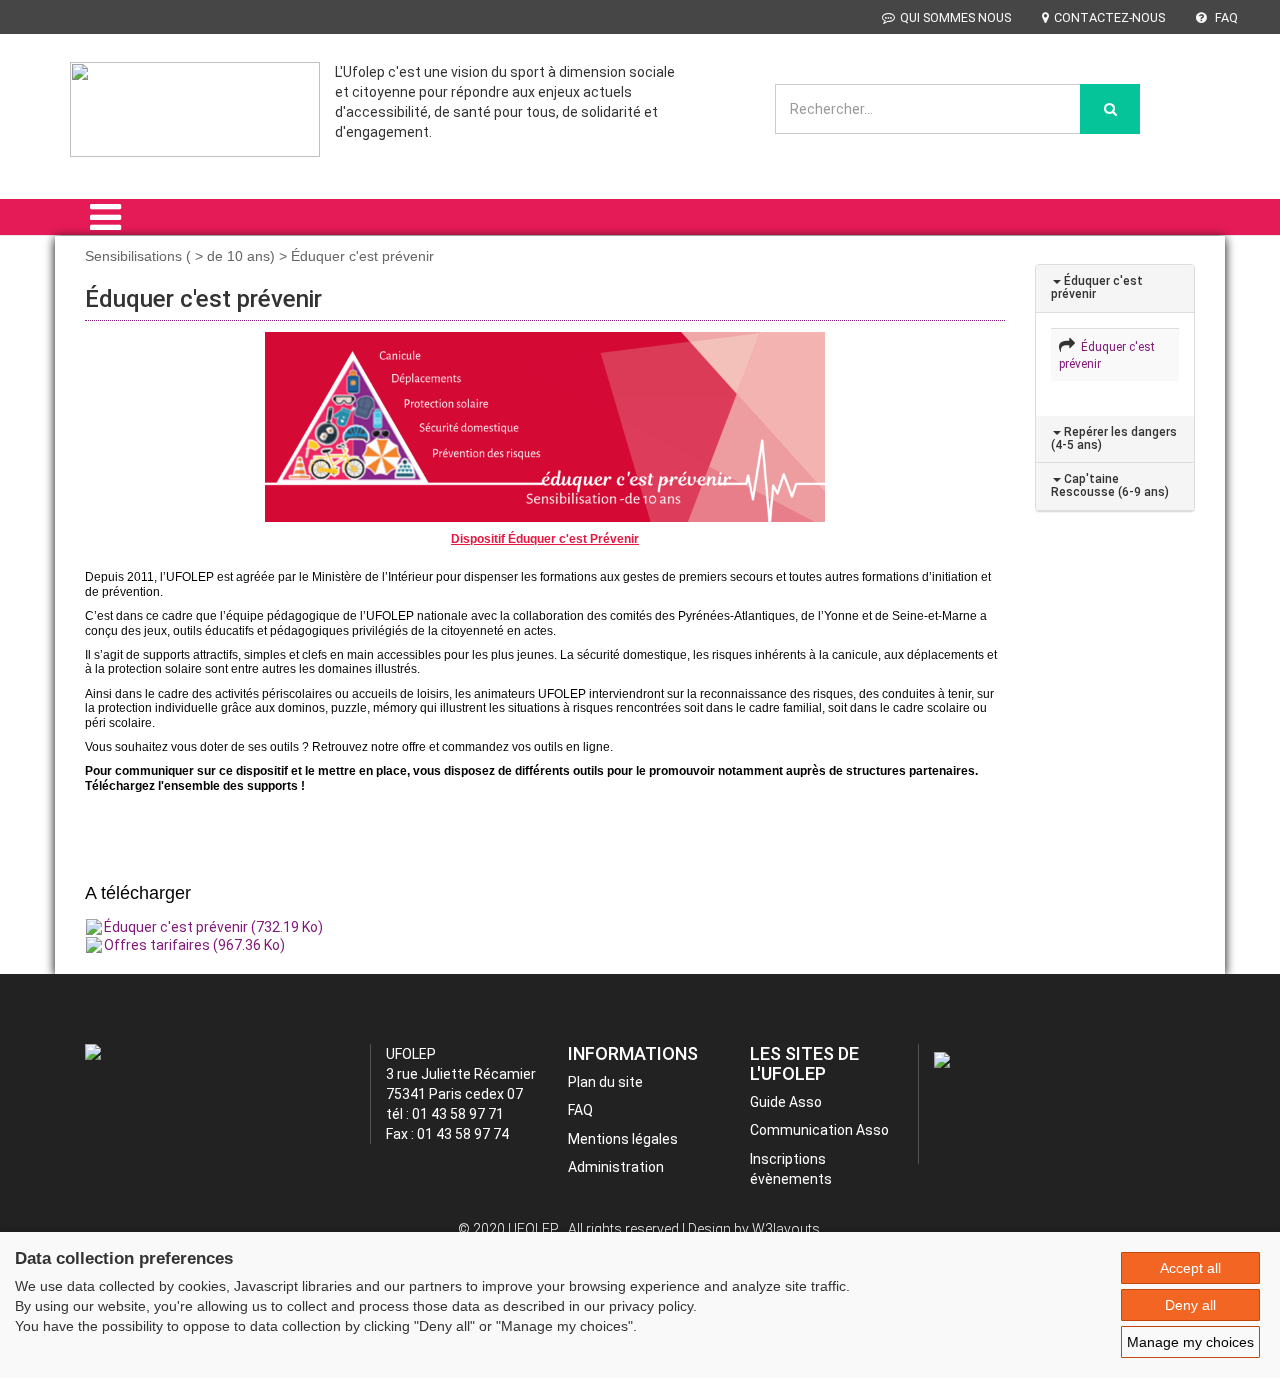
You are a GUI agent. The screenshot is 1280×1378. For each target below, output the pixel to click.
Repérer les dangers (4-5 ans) (1114, 438)
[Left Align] (1110, 109)
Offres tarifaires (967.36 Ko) (194, 945)
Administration (616, 1167)
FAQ (1225, 17)
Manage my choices (1190, 1342)
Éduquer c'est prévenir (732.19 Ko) (213, 927)
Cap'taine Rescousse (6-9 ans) (1110, 485)
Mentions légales (623, 1139)
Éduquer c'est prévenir (1097, 287)
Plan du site (605, 1082)
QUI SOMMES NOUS (955, 17)
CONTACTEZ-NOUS (1109, 17)
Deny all (1190, 1305)
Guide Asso (786, 1102)
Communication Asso (819, 1130)
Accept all (1190, 1268)
